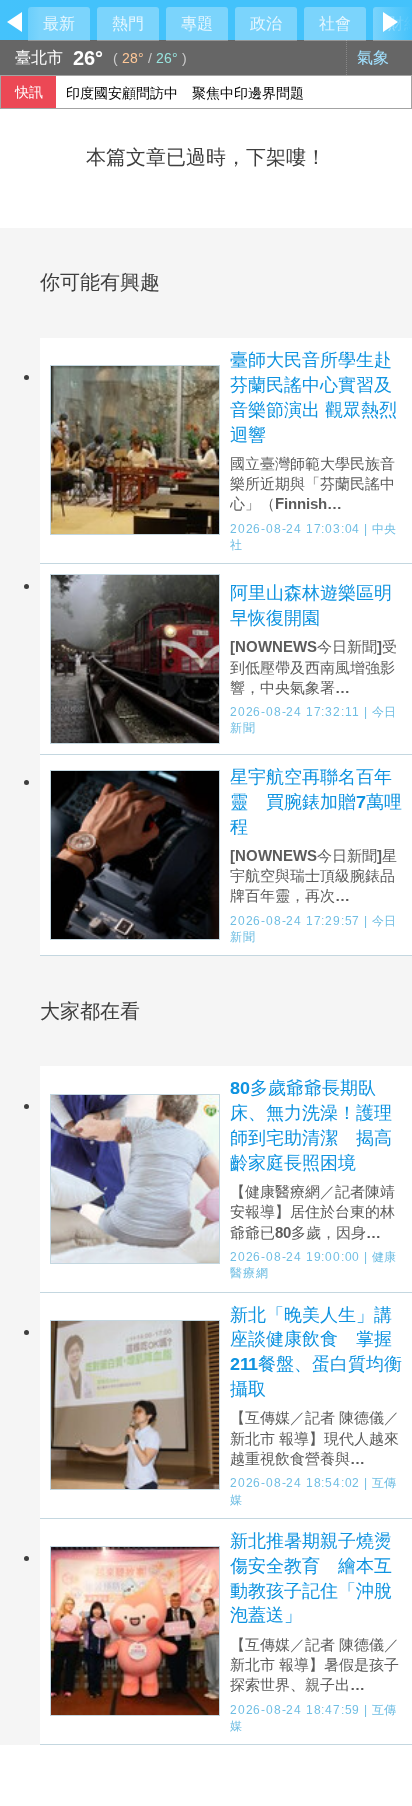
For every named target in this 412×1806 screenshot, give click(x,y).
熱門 (128, 23)
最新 (59, 23)
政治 (266, 23)
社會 (335, 23)
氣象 (375, 57)
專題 (197, 23)
